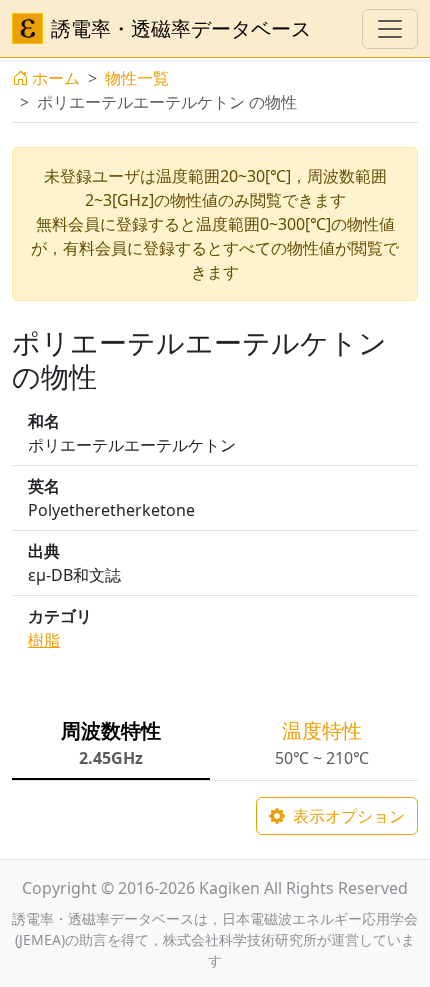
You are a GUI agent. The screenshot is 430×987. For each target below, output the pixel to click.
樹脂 (44, 640)
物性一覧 (137, 78)
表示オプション (347, 816)
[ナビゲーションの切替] (390, 29)
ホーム (56, 78)
